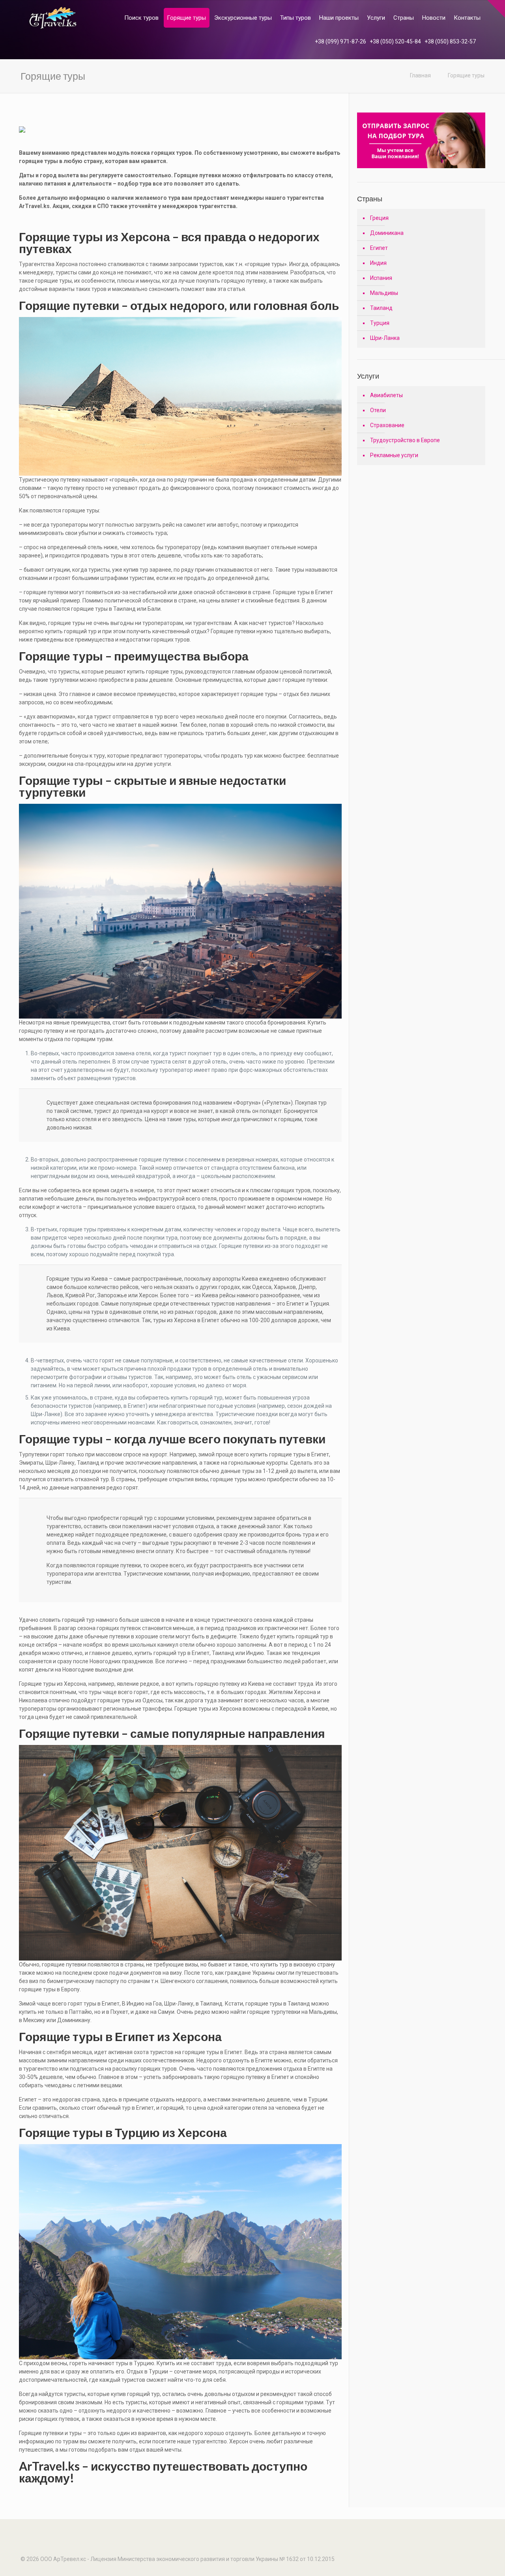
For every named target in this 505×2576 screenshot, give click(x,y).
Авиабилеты (386, 395)
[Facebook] (462, 2559)
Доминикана (387, 233)
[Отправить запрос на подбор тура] (421, 166)
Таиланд (381, 308)
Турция (380, 323)
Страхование (387, 425)
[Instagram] (472, 2559)
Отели (378, 410)
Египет (379, 248)
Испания (381, 278)
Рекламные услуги (394, 455)
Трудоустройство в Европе (405, 440)
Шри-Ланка (385, 338)
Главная (420, 75)
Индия (378, 263)
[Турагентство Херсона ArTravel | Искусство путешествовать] (53, 18)
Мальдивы (384, 293)
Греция (379, 218)
